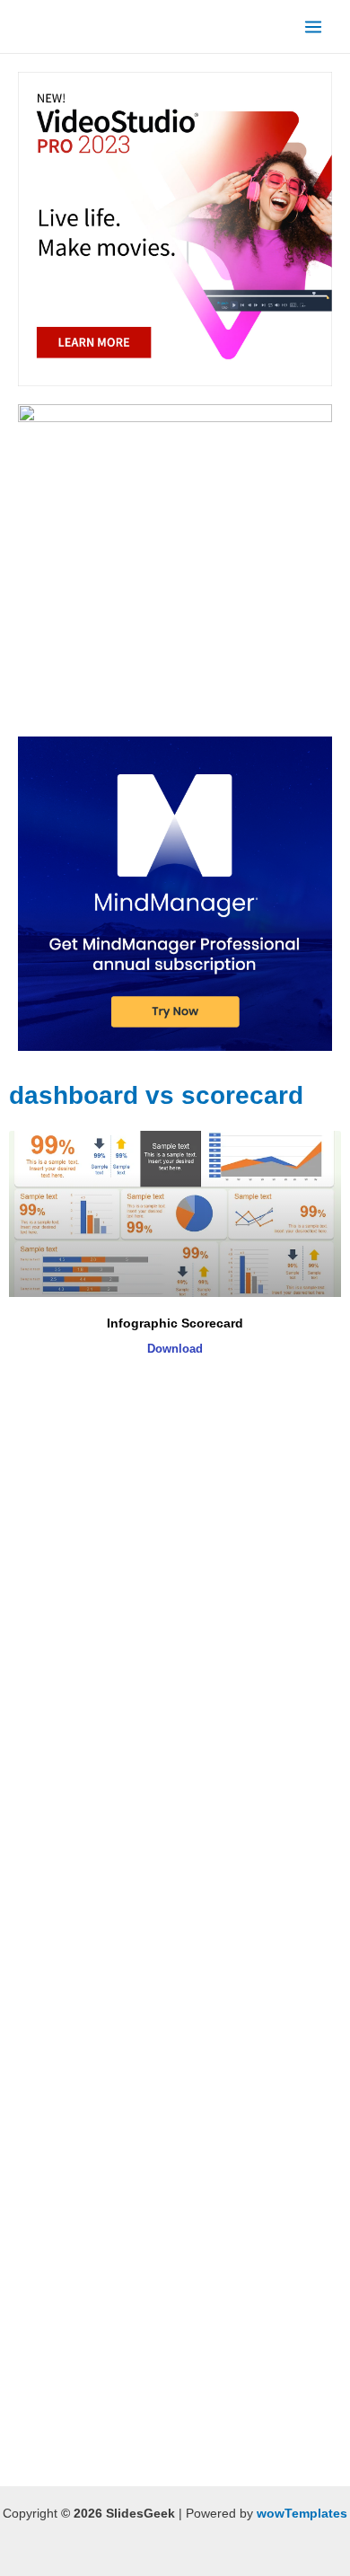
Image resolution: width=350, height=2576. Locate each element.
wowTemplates (302, 2514)
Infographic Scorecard (175, 1323)
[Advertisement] (175, 1575)
